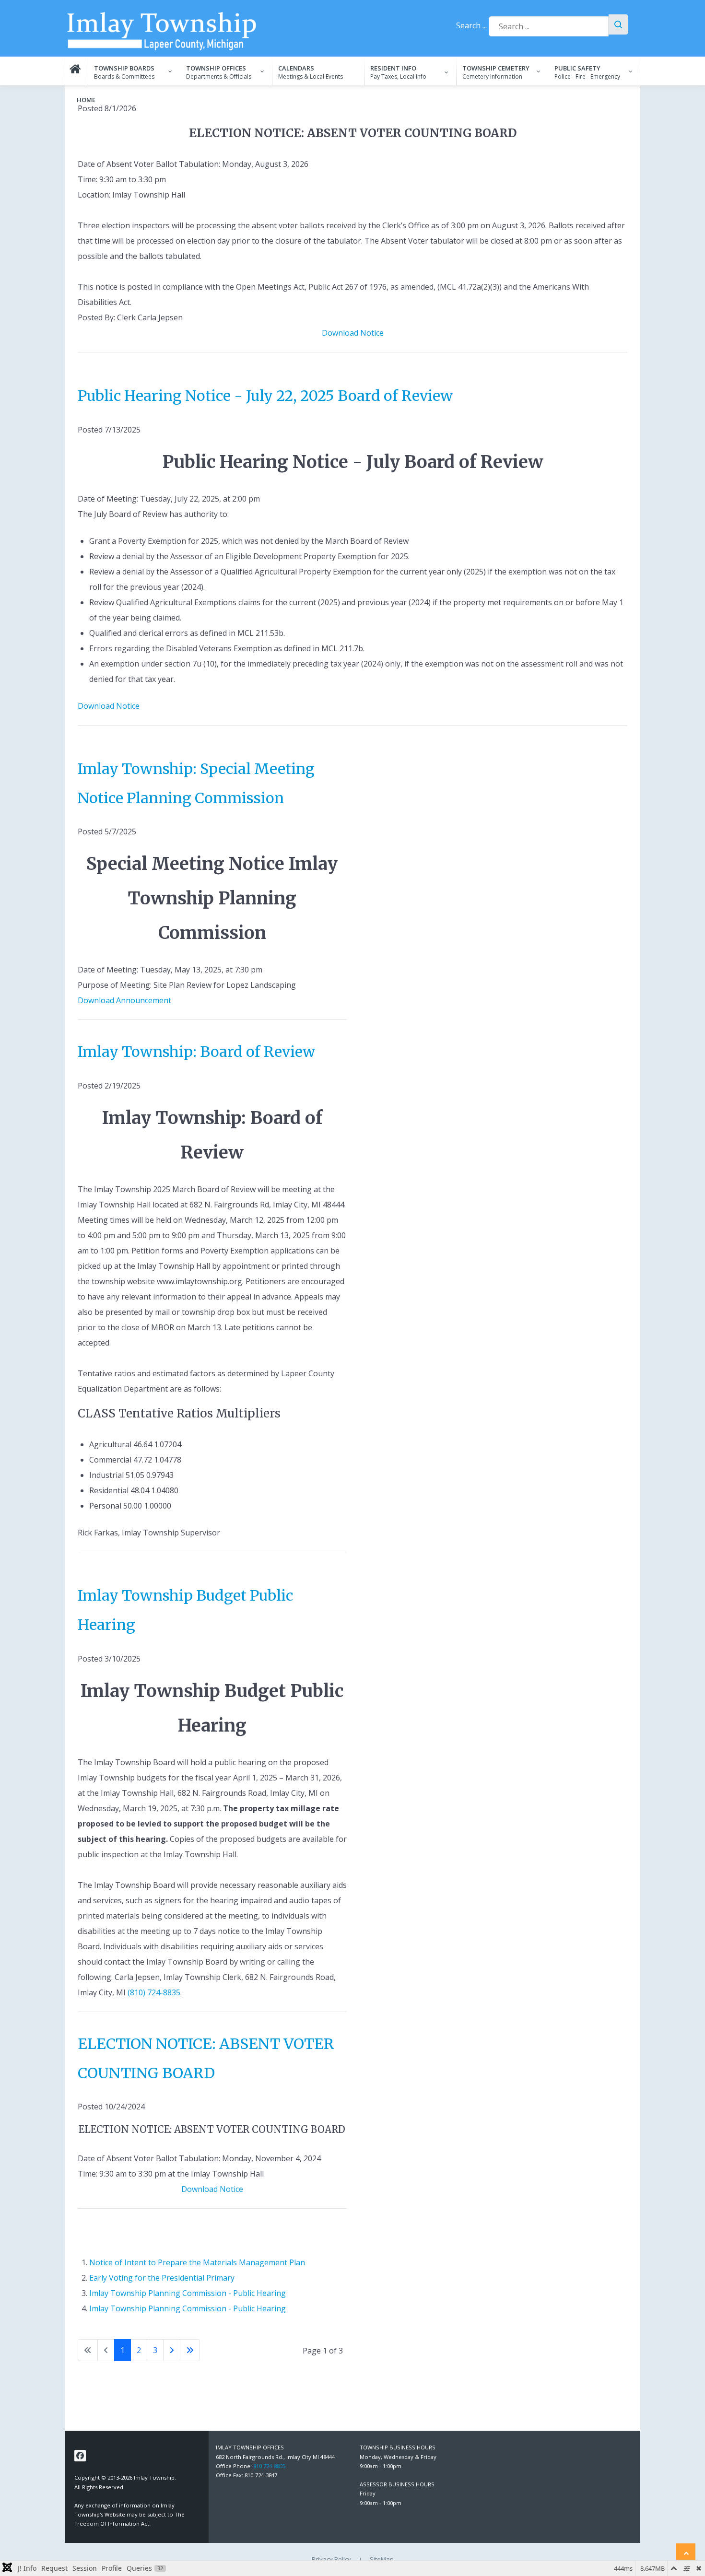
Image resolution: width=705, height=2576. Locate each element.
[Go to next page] (172, 2350)
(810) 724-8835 (154, 1992)
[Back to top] (686, 2553)
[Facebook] (80, 2456)
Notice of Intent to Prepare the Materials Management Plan (197, 2262)
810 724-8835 (269, 2466)
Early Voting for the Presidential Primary (162, 2278)
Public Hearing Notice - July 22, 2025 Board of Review (265, 396)
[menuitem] (76, 71)
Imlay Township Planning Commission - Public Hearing (188, 2293)
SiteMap (382, 2559)
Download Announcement (124, 1000)
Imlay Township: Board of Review (196, 1052)
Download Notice (353, 333)
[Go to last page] (190, 2350)
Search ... (471, 25)
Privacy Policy (331, 2559)
